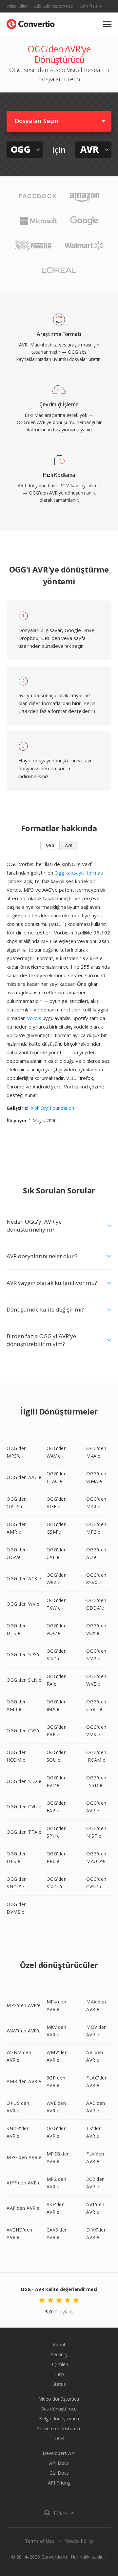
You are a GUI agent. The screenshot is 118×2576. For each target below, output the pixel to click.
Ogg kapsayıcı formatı (79, 873)
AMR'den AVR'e (24, 2081)
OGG (50, 845)
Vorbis (34, 1018)
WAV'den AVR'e (24, 2031)
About (59, 2345)
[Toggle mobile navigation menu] (107, 24)
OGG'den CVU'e (24, 1807)
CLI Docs (59, 2473)
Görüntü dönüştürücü (59, 2428)
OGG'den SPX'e (24, 1655)
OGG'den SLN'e (24, 1680)
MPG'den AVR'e (24, 2157)
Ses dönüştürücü (59, 2409)
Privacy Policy (79, 2541)
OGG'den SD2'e (24, 1781)
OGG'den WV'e (23, 1604)
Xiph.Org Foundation (52, 1108)
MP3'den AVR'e (24, 2005)
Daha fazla (88, 6)
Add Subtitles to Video (54, 6)
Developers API (59, 2453)
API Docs (59, 2463)
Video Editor (17, 6)
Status (59, 2384)
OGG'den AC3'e (24, 1579)
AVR (69, 845)
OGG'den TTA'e (24, 1832)
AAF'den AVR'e (23, 2208)
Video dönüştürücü (59, 2399)
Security (59, 2354)
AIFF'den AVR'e (24, 2183)
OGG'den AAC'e (24, 1477)
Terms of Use (39, 2541)
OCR (59, 2438)
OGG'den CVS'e (24, 1731)
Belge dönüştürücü (59, 2419)
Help (59, 2374)
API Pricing (59, 2483)
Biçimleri (59, 2364)
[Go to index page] (31, 23)
